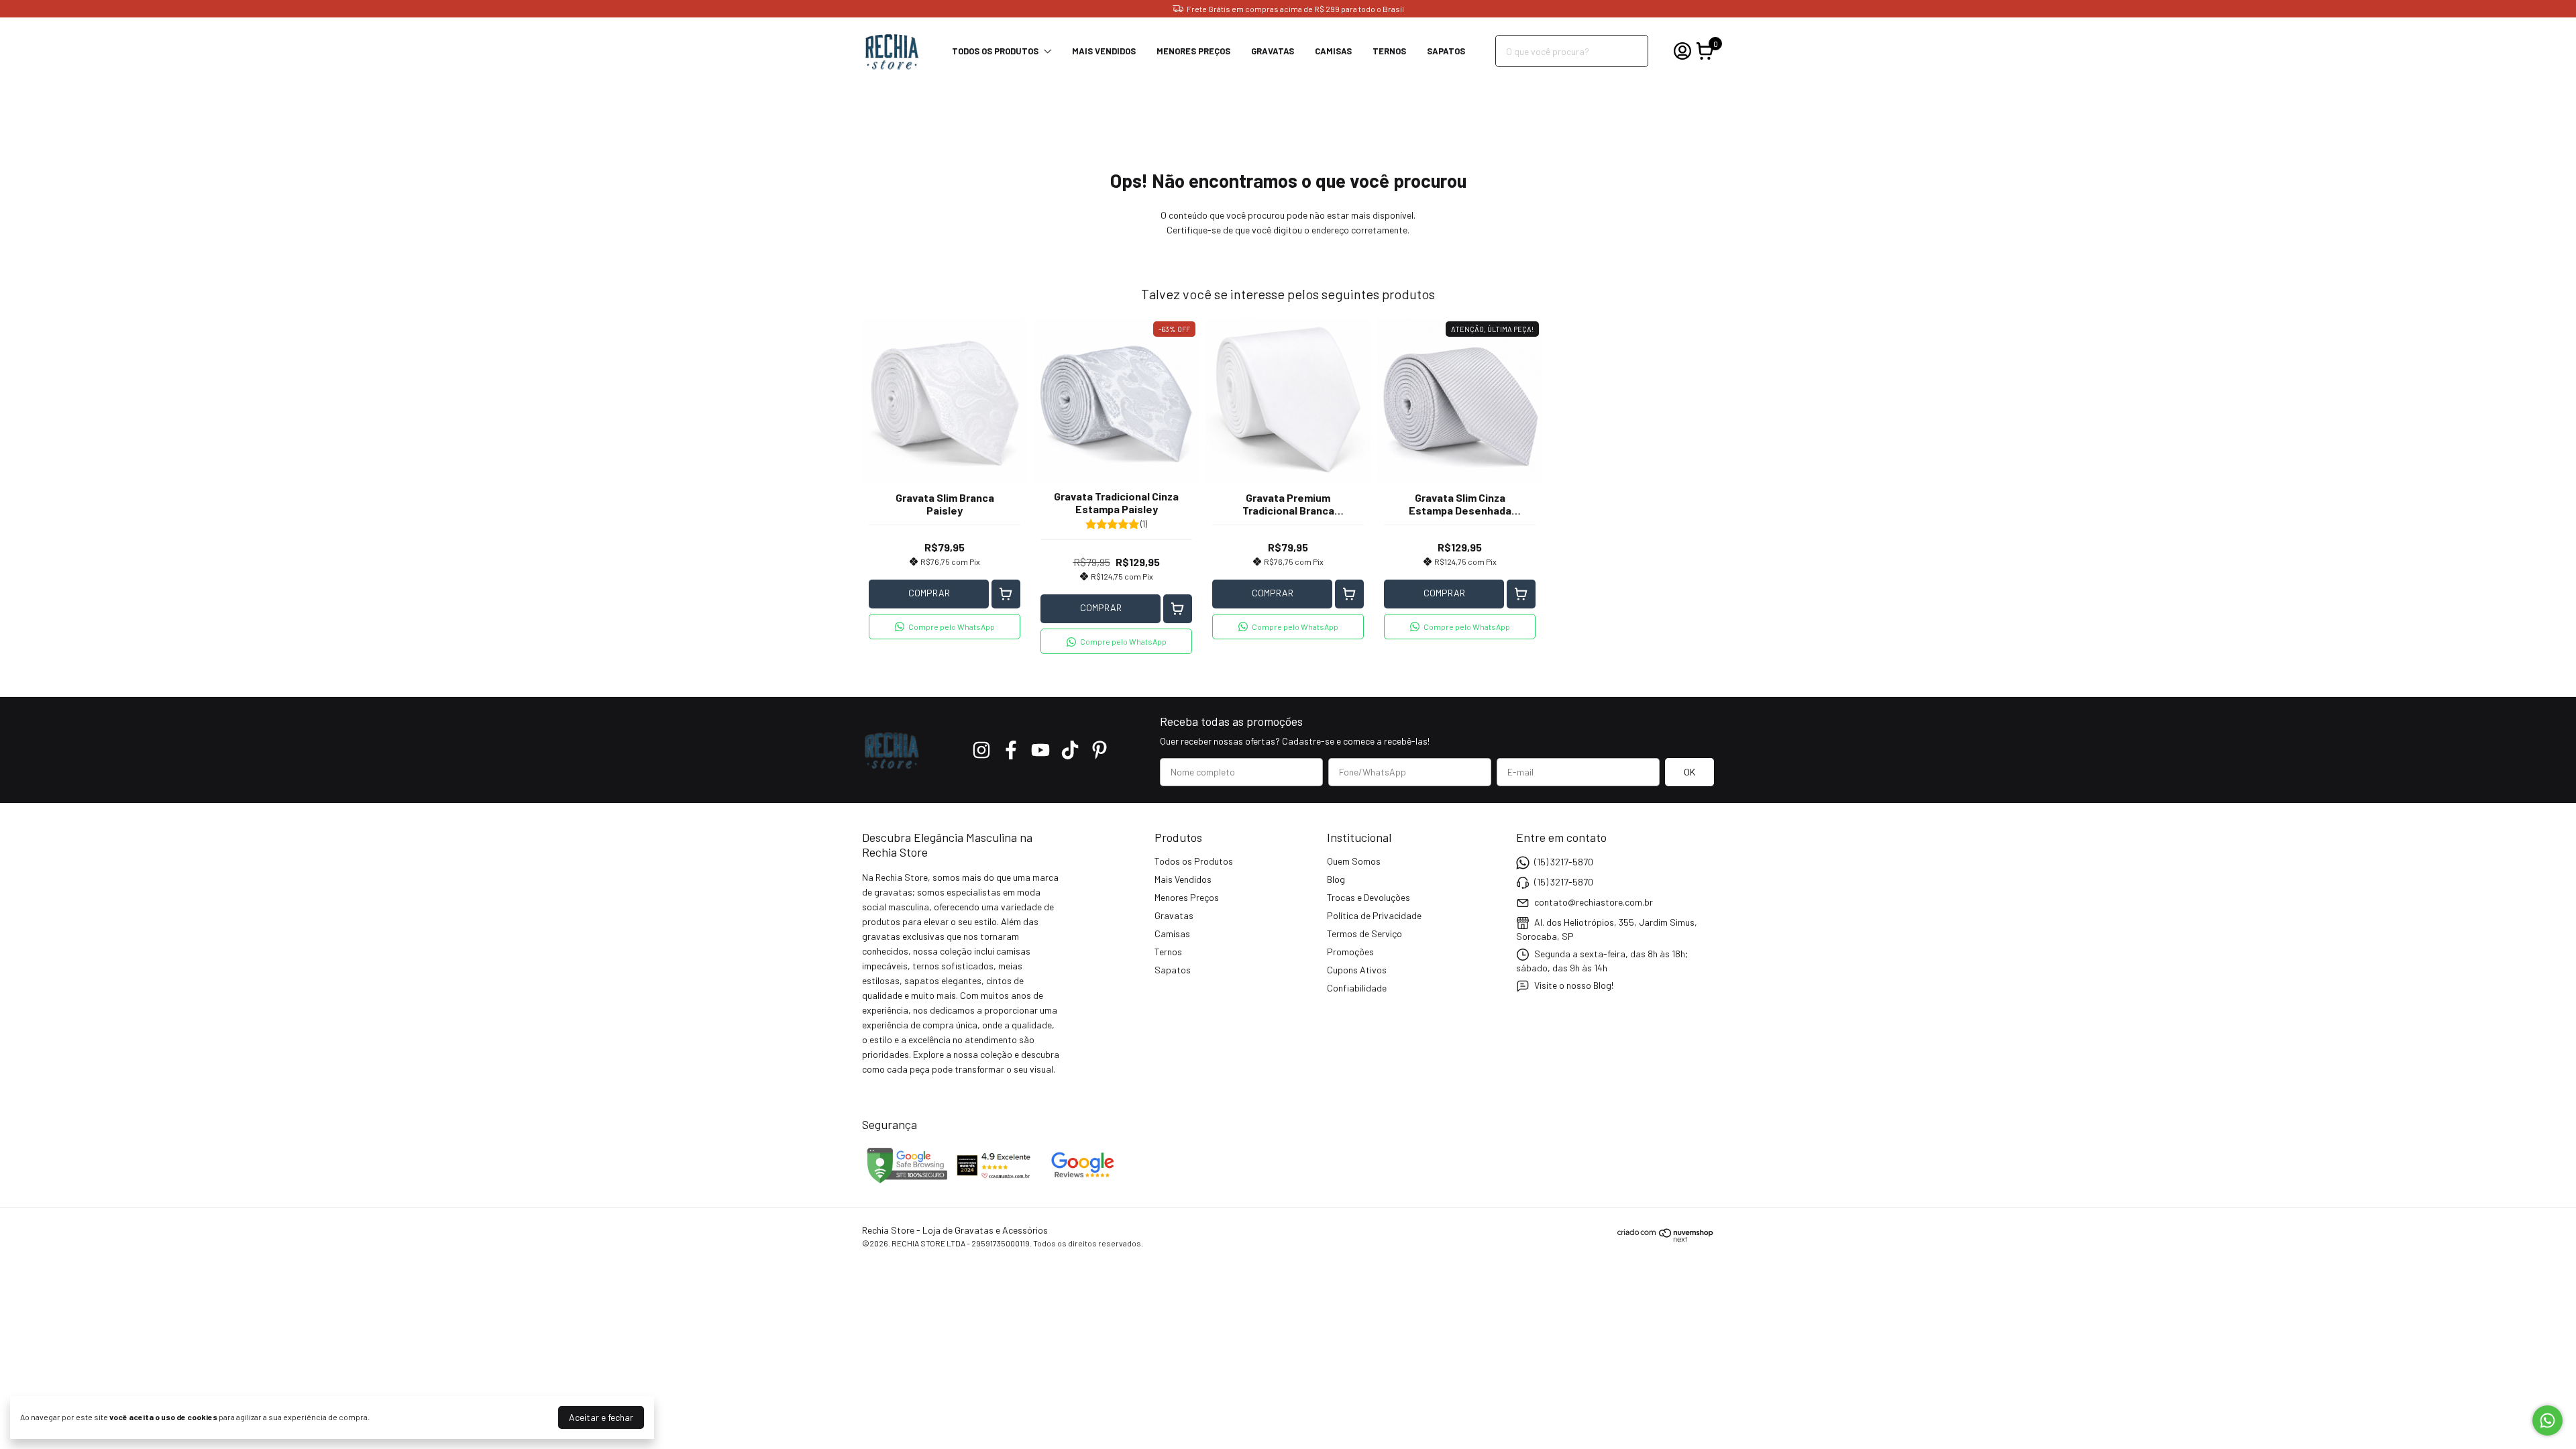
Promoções (1350, 952)
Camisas (1333, 51)
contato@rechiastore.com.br (1594, 902)
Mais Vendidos (1104, 51)
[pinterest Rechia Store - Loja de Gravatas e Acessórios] (1099, 750)
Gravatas (1273, 51)
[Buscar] (1630, 50)
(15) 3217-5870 (1564, 862)
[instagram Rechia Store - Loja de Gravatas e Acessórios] (981, 750)
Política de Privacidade (1374, 915)
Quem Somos (1354, 861)
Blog (1336, 879)
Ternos (1389, 51)
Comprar (929, 593)
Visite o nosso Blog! (1574, 985)
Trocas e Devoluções (1368, 897)
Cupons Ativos (1357, 970)
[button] (945, 627)
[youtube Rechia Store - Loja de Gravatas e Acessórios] (1040, 750)
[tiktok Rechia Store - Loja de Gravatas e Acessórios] (1070, 750)
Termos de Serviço (1364, 933)
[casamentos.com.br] (996, 1182)
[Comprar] (1006, 594)
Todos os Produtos (995, 51)
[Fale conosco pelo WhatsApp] (2547, 1420)
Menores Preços (1193, 51)
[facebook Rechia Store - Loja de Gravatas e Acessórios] (1011, 750)
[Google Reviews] (1082, 1182)
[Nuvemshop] (1666, 1239)
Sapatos (1446, 51)
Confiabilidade (1357, 988)
